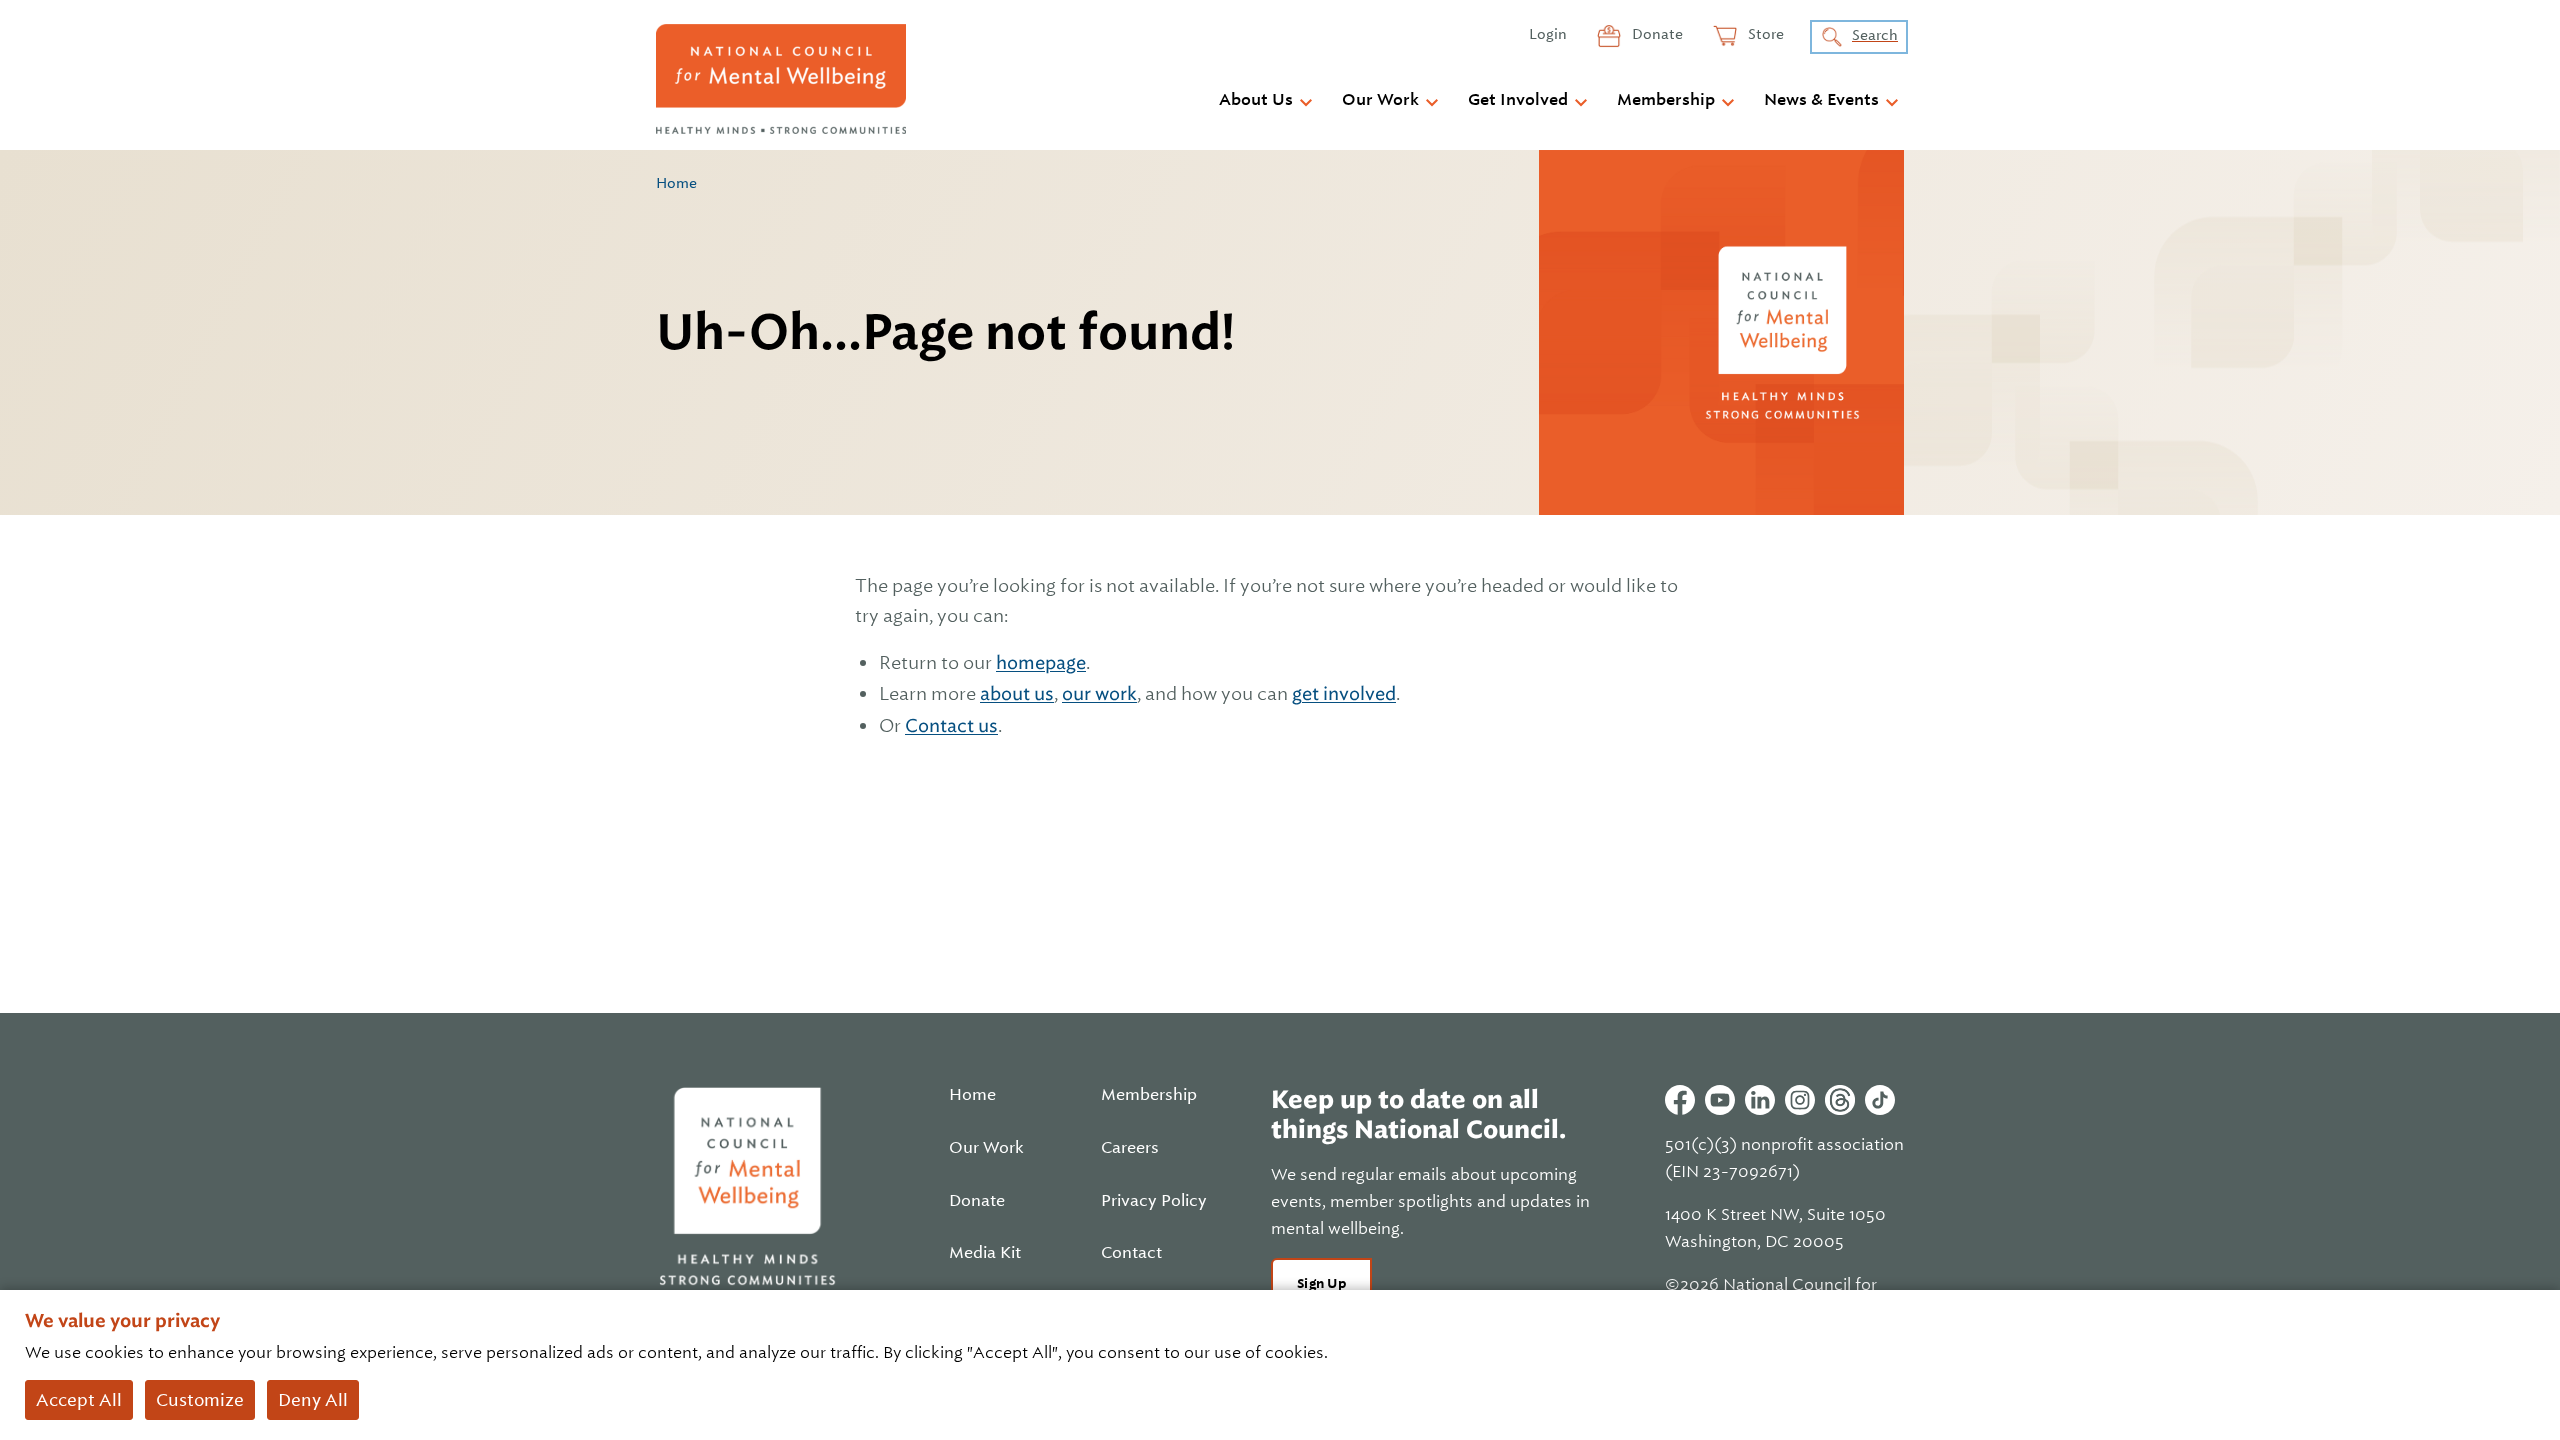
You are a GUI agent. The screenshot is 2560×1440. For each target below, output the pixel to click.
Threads (1840, 1100)
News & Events (1821, 100)
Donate (1656, 34)
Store (1764, 34)
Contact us (951, 725)
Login (1548, 34)
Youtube (1720, 1100)
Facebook (1680, 1100)
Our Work (1380, 100)
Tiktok (1880, 1100)
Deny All (313, 1400)
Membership (1666, 100)
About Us (1256, 100)
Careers (1130, 1148)
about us (1017, 693)
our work (1099, 693)
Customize (200, 1400)
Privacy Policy (1154, 1201)
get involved (1344, 693)
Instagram (1800, 1100)
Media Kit (985, 1253)
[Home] (781, 79)
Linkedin (1760, 1100)
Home (676, 183)
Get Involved (1518, 100)
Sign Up (1321, 1283)
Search (1875, 35)
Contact (1131, 1253)
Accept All (79, 1400)
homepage (1041, 662)
